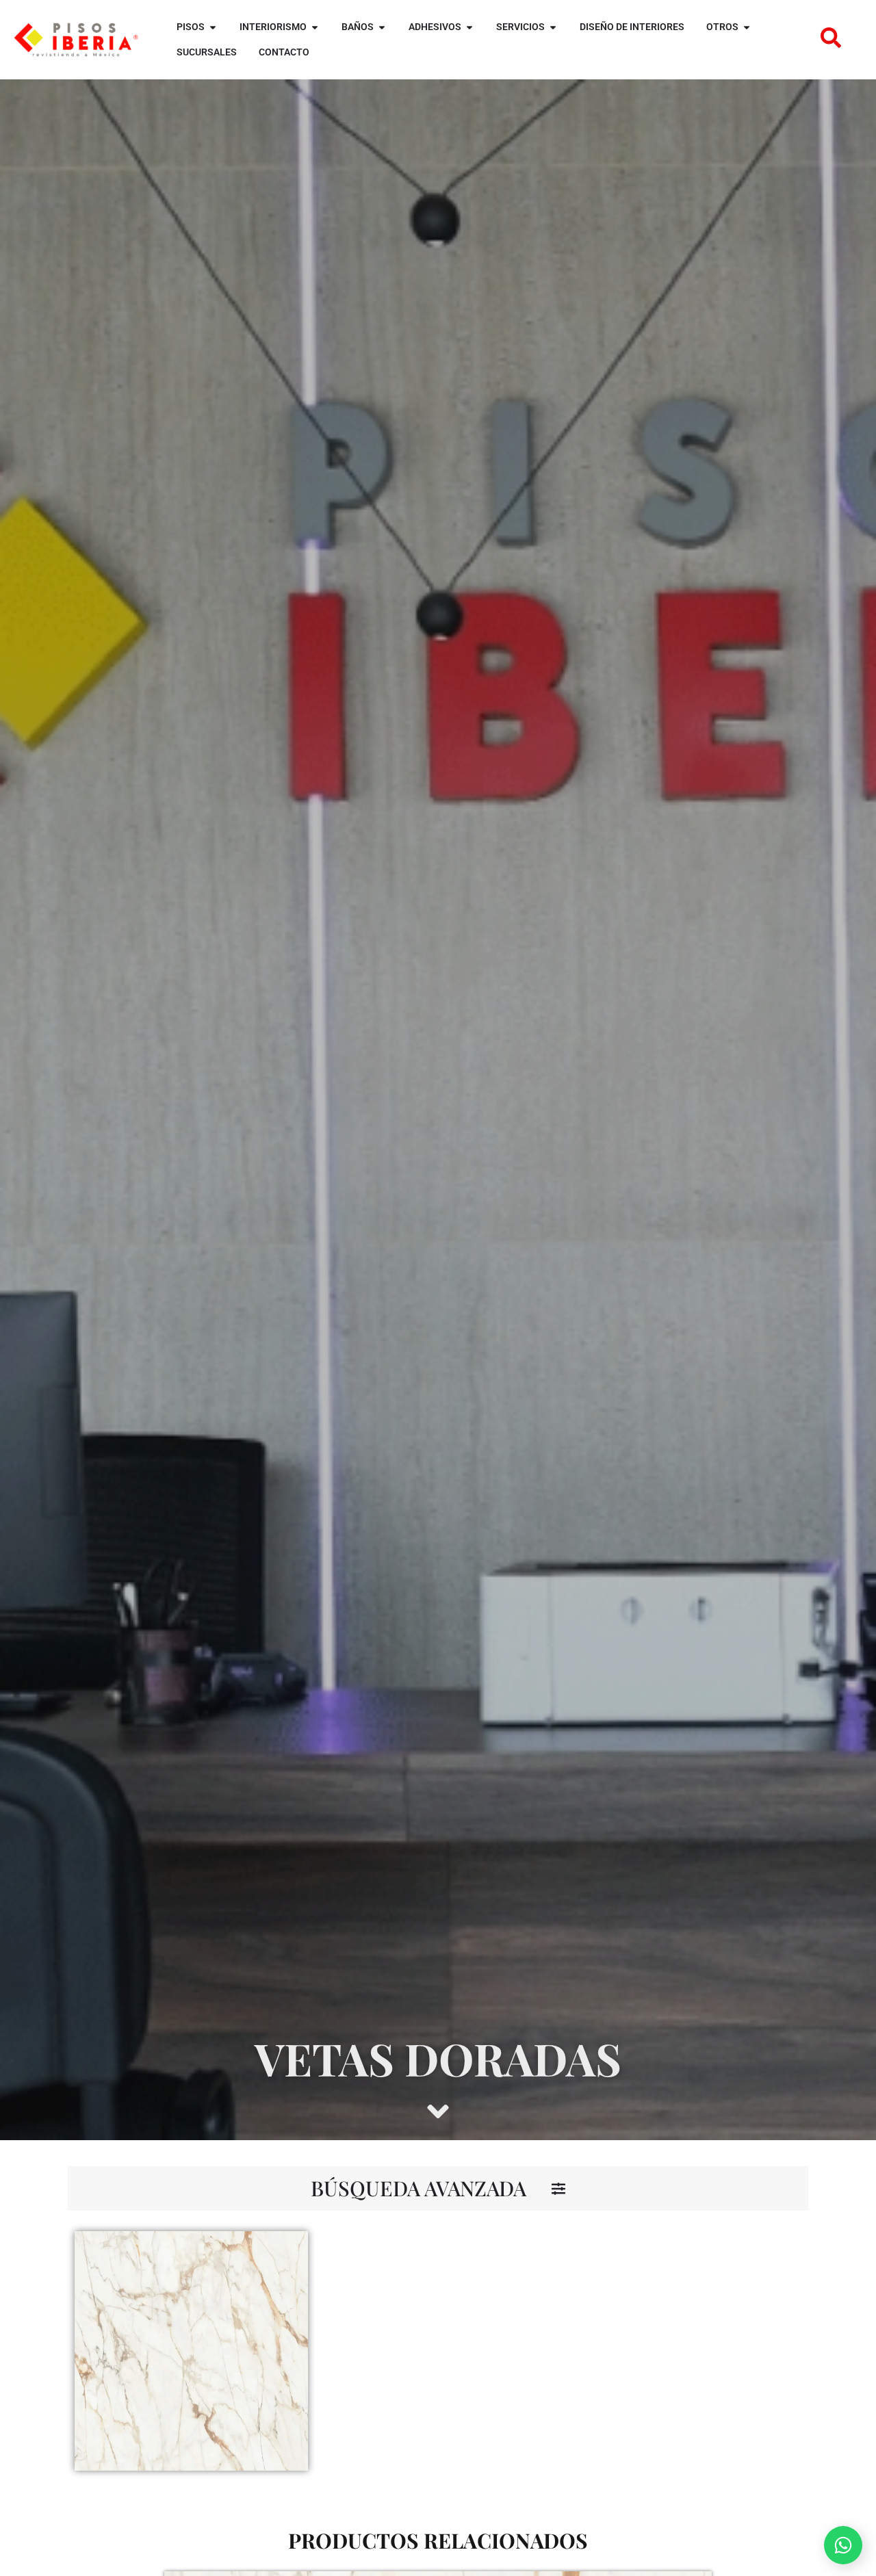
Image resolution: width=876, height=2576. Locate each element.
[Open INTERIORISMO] (315, 27)
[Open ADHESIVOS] (469, 27)
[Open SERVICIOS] (553, 27)
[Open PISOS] (213, 27)
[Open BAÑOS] (382, 27)
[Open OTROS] (747, 27)
